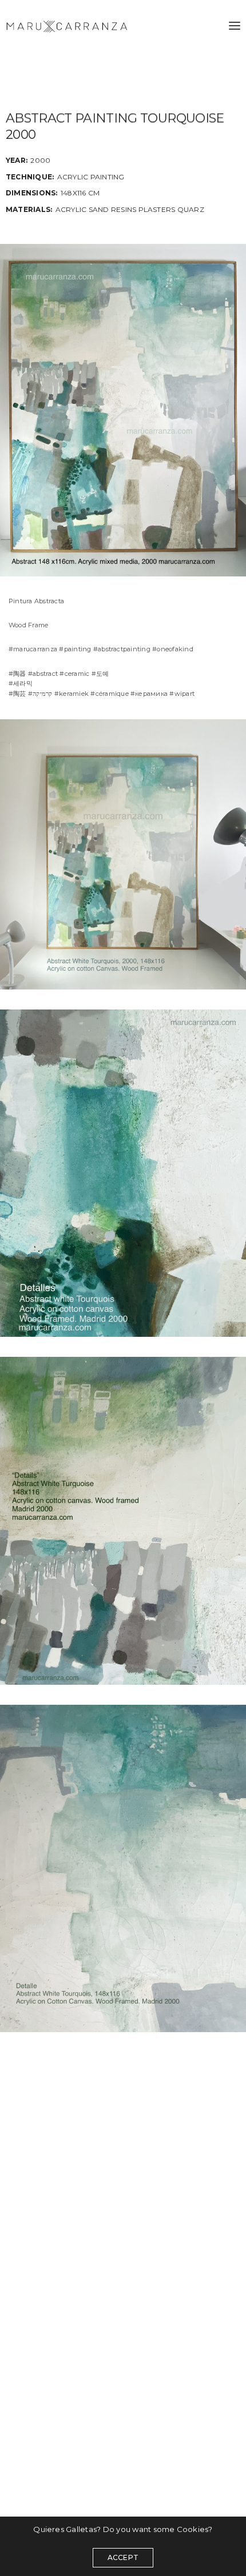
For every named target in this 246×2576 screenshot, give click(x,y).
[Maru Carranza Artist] (67, 26)
